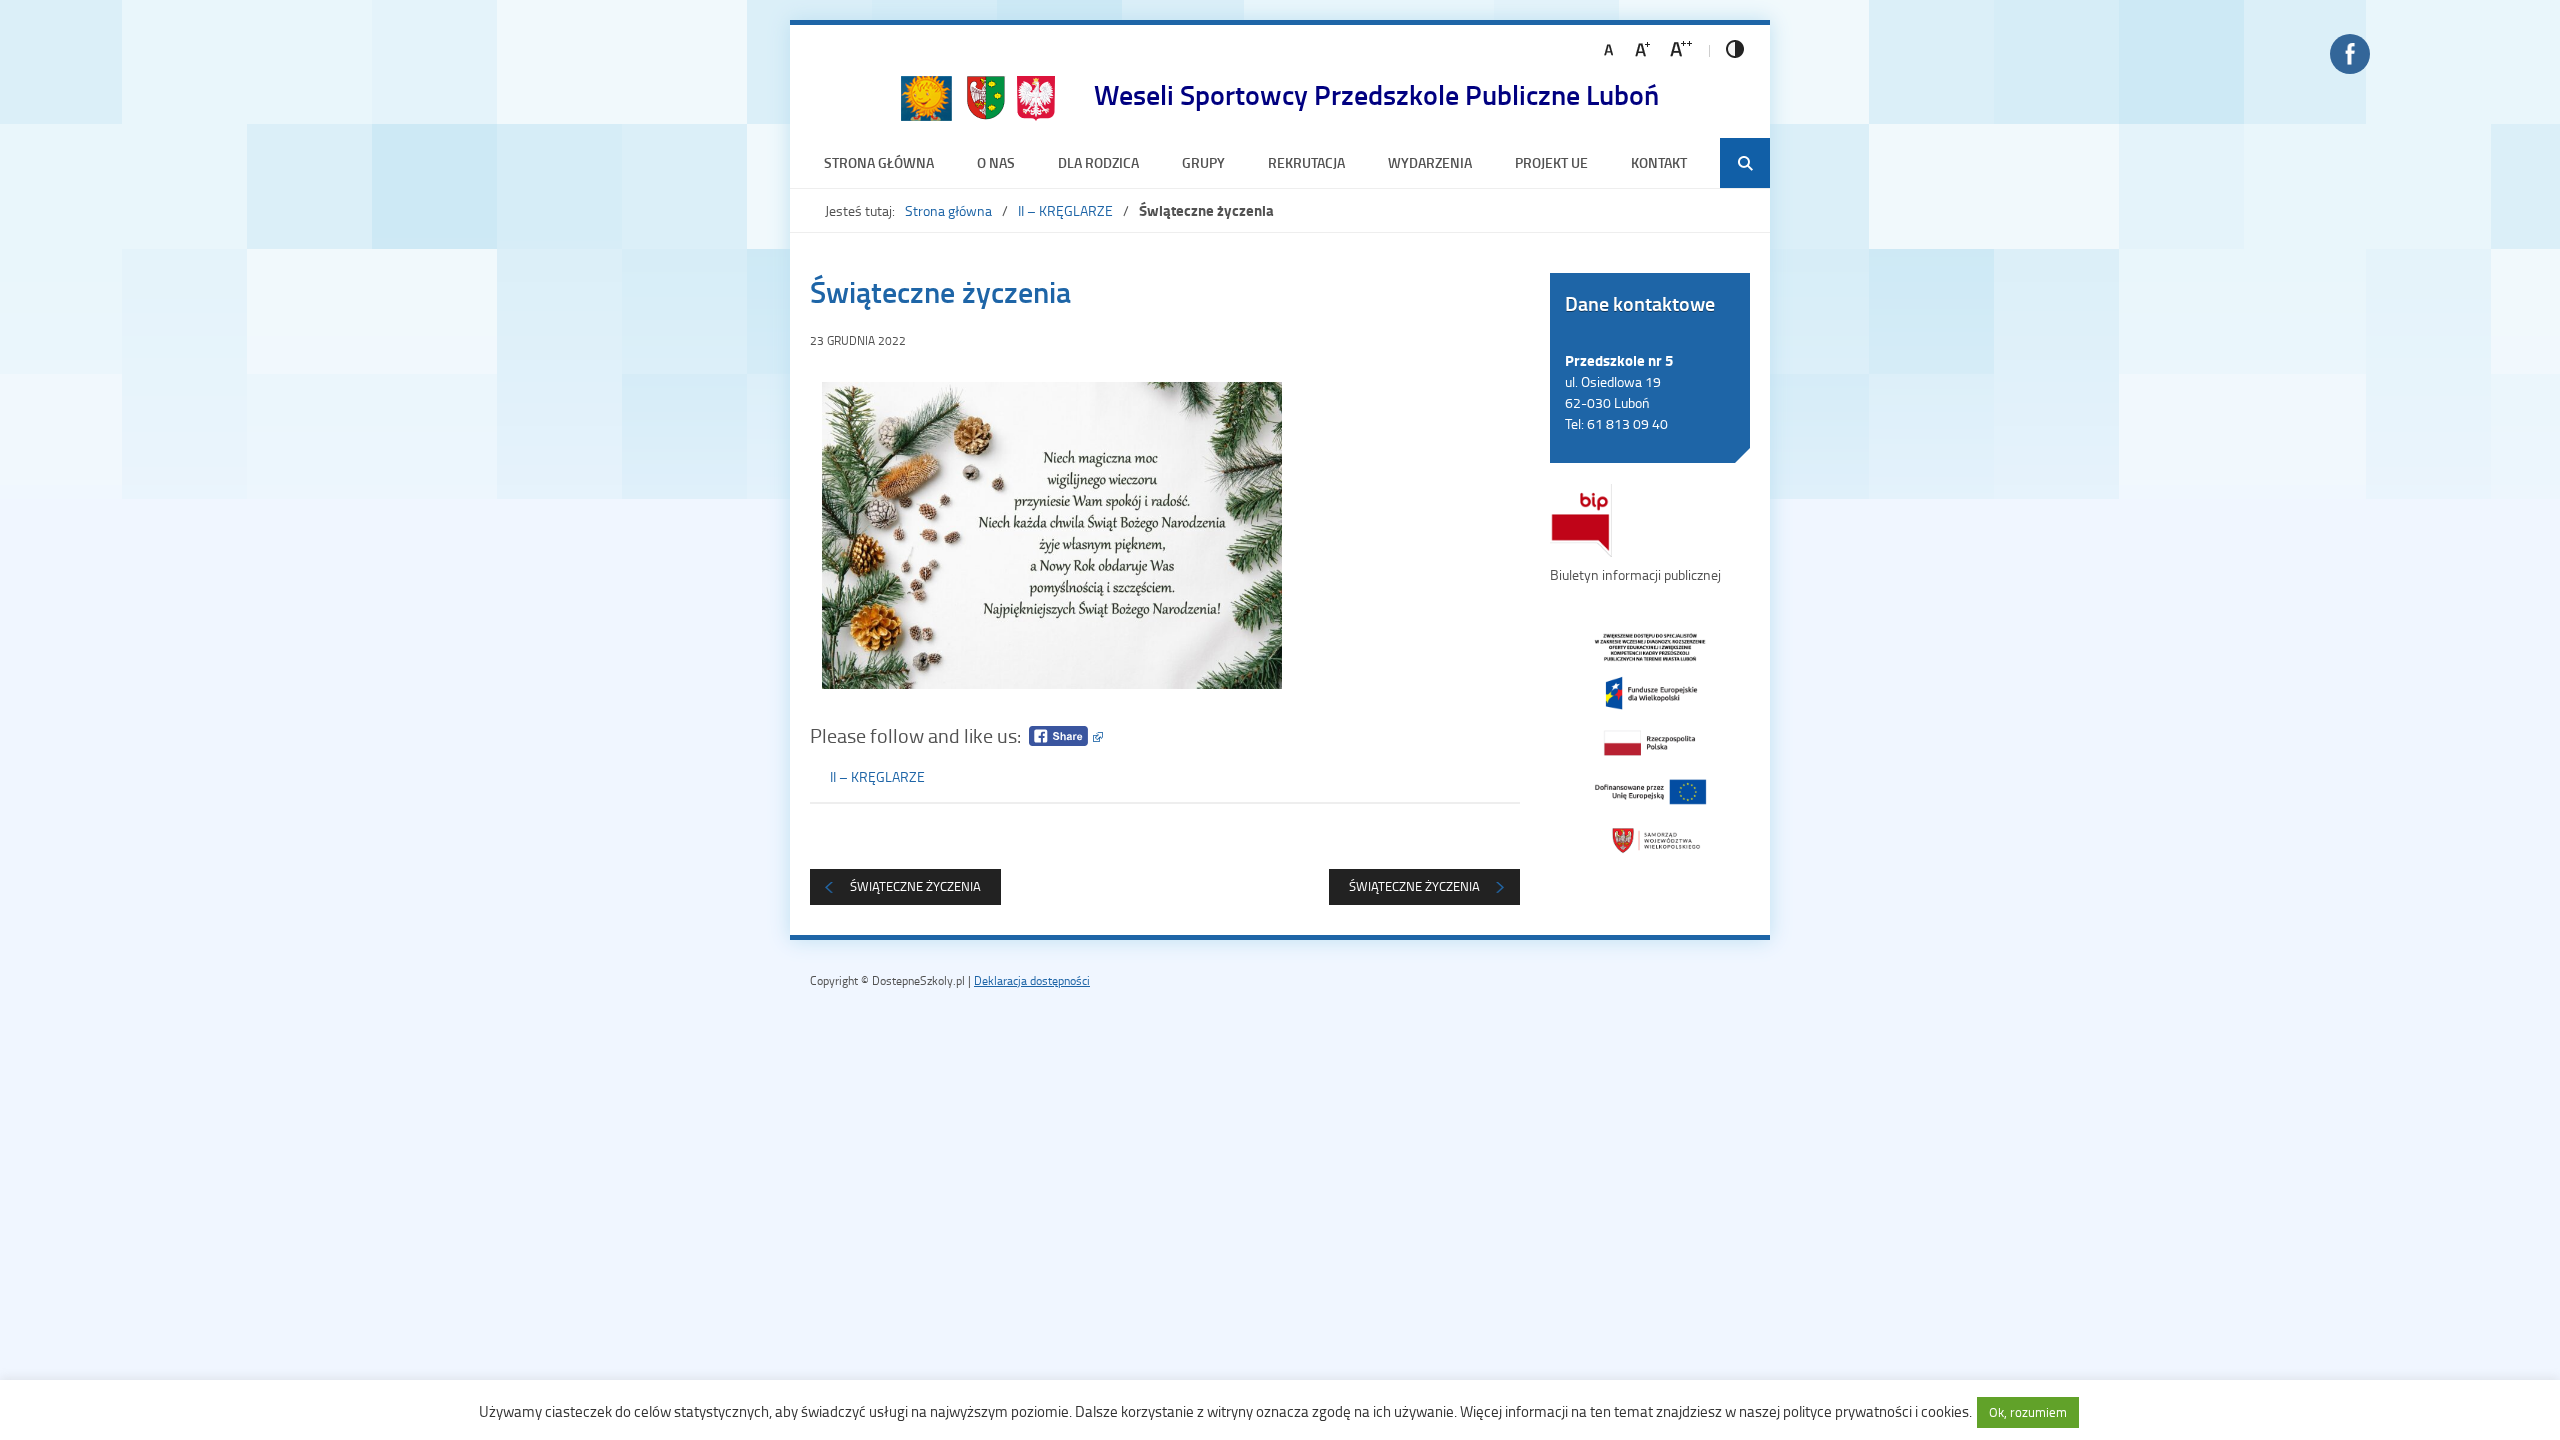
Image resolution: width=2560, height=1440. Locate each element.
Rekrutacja (1306, 162)
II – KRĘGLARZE (1065, 210)
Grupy (1203, 162)
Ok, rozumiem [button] (2028, 1412)
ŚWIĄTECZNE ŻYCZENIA (915, 886)
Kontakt (1659, 162)
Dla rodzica (1098, 162)
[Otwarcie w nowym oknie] (1650, 741)
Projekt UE (1551, 162)
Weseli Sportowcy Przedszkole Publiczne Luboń (1376, 94)
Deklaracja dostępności (1032, 980)
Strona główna (879, 162)
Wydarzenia (1430, 162)
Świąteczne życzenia (1414, 886)
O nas (996, 162)
